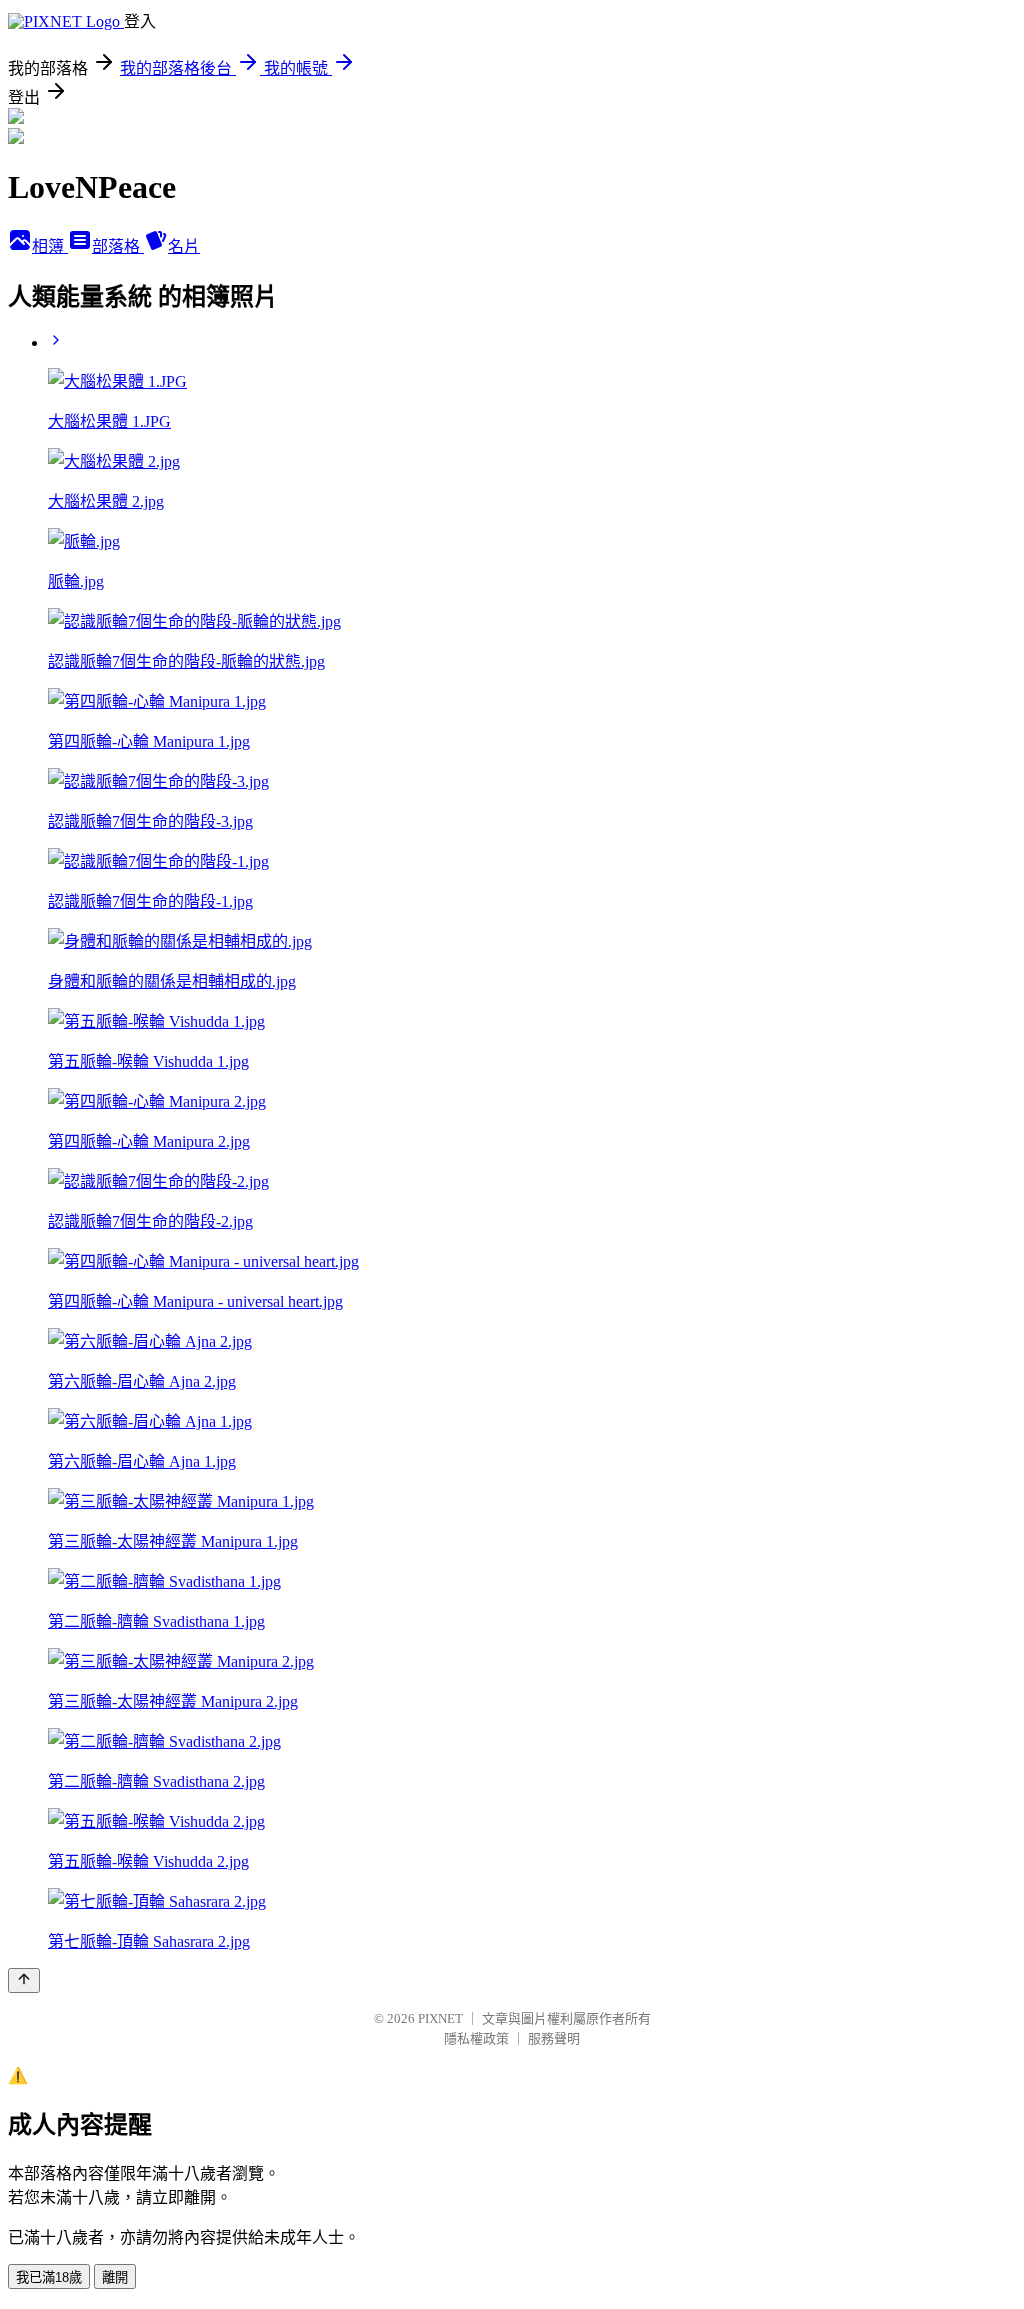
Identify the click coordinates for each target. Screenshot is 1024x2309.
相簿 (50, 246)
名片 (184, 246)
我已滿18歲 (49, 2277)
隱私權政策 (476, 2038)
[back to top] (24, 1980)
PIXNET (440, 2018)
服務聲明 (554, 2038)
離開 (115, 2277)
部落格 (118, 246)
